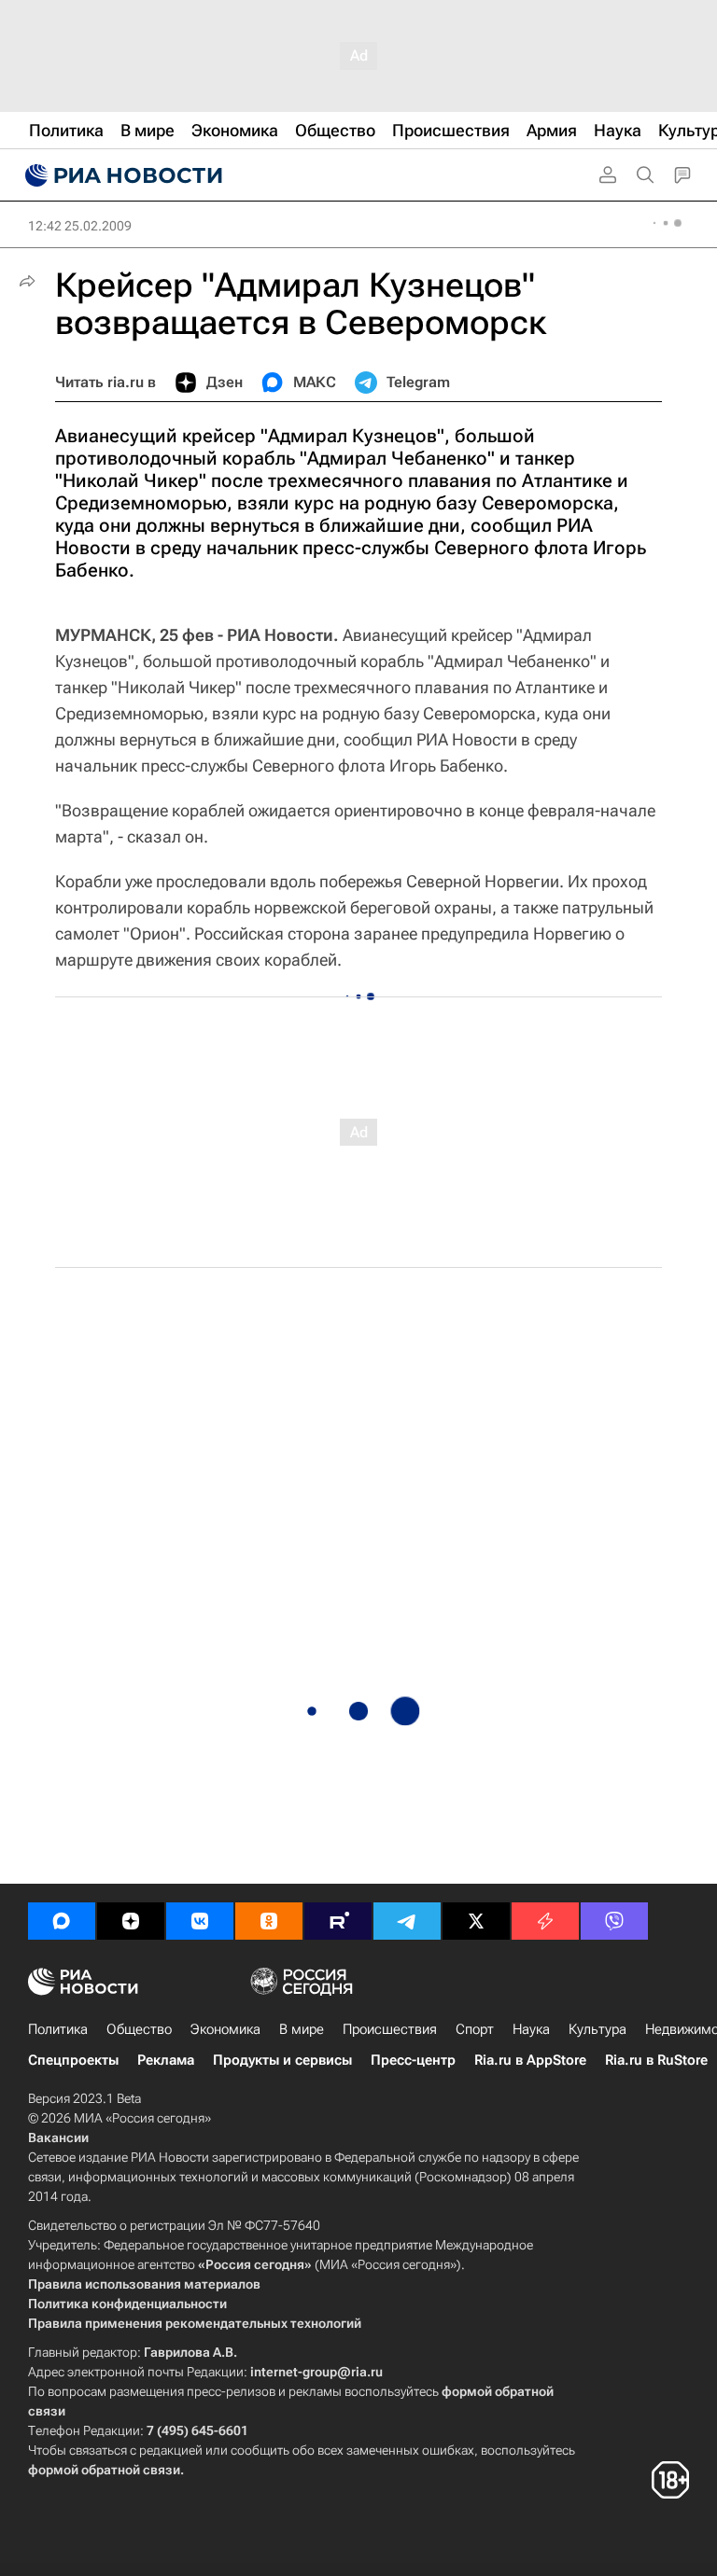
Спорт (475, 2029)
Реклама (166, 2060)
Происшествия (390, 2029)
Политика (58, 2029)
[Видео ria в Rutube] (338, 1921)
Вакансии (58, 2137)
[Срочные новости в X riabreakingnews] (545, 1921)
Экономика (225, 2029)
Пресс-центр (413, 2060)
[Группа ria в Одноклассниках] (269, 1921)
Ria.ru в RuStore (656, 2060)
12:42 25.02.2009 (80, 226)
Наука (531, 2029)
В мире (302, 2029)
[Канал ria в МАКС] (62, 1921)
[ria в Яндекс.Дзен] (131, 1921)
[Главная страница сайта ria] (121, 175)
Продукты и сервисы (282, 2060)
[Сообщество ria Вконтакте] (200, 1921)
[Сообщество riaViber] (614, 1921)
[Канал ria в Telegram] (407, 1921)
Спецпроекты (73, 2060)
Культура (597, 2029)
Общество (139, 2029)
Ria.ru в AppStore (530, 2060)
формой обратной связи (104, 2470)
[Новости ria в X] (476, 1921)
